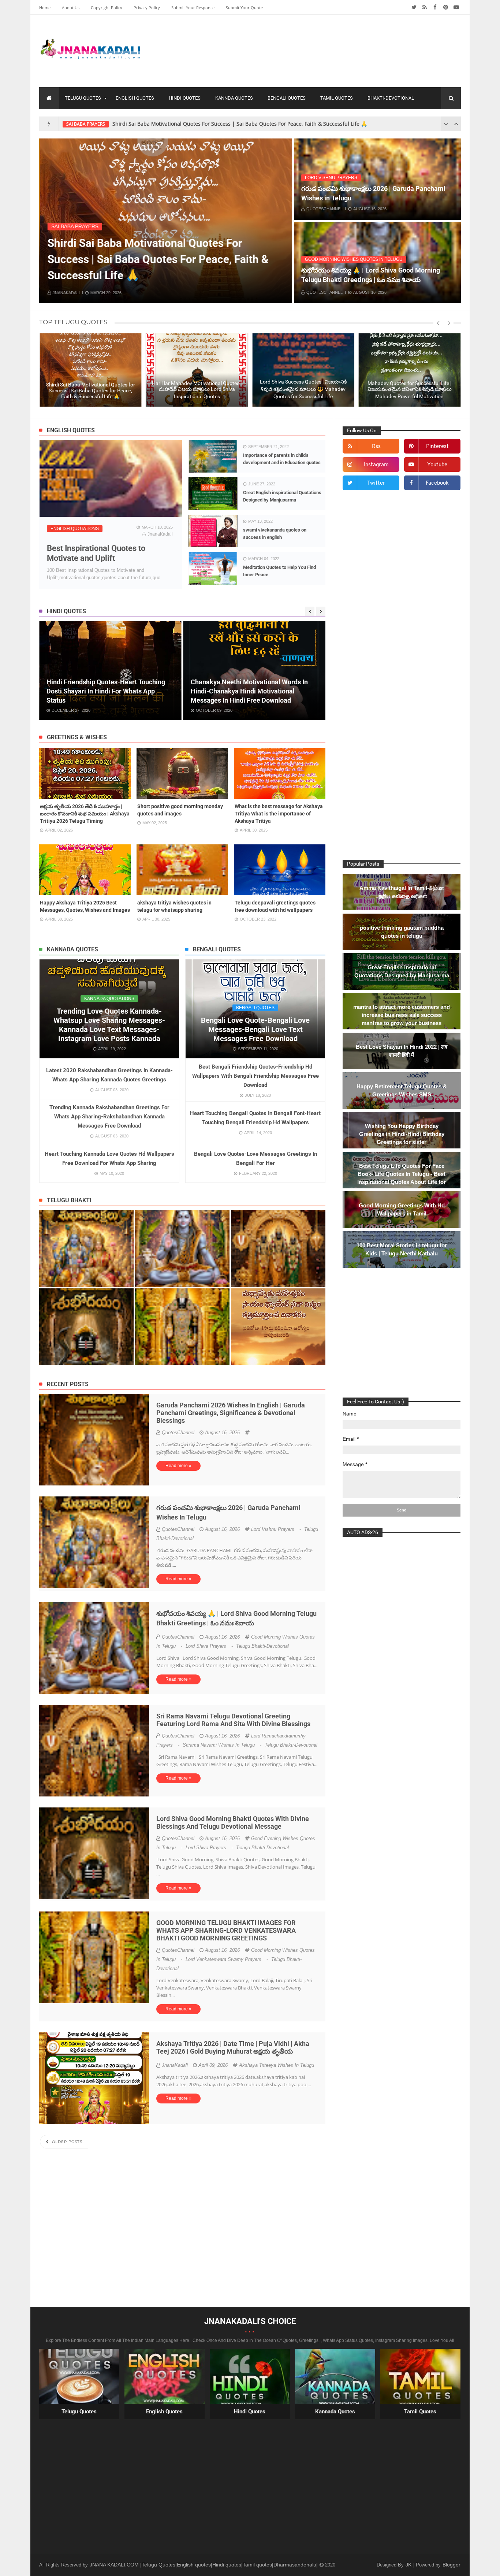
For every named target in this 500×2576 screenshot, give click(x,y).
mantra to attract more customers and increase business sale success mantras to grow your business (402, 1015)
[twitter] (414, 7)
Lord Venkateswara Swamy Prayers (227, 1959)
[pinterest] (446, 7)
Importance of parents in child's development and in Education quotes (282, 459)
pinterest (437, 447)
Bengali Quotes (287, 98)
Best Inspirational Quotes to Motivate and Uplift (96, 553)
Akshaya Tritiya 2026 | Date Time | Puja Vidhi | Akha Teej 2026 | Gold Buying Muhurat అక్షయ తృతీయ (233, 2047)
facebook (437, 483)
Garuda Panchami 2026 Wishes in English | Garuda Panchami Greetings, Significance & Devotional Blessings (231, 1413)
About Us (71, 8)
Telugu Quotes (83, 98)
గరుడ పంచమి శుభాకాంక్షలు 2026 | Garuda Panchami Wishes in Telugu (373, 193)
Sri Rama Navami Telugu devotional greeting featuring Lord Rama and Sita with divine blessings (233, 1720)
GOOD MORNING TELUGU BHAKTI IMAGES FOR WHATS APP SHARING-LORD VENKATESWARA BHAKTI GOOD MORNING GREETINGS (226, 1930)
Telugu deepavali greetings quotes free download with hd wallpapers (275, 906)
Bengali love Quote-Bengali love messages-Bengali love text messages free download (255, 1029)
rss (376, 447)
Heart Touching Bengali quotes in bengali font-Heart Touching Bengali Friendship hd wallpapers (255, 1118)
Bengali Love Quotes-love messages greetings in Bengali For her (255, 1159)
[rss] (424, 7)
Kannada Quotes (335, 2412)
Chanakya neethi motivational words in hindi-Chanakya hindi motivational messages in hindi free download (105, 691)
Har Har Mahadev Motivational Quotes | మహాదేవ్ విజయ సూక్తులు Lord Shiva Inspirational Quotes (263, 124)
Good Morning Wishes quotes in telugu (354, 259)
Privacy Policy (147, 8)
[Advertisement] (328, 49)
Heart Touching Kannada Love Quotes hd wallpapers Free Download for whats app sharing (109, 1159)
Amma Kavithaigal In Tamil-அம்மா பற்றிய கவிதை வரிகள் (402, 892)
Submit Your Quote (244, 8)
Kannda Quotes (234, 98)
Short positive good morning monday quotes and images (180, 810)
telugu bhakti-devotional (262, 1646)
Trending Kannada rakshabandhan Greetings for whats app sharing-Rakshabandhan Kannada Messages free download (109, 1117)
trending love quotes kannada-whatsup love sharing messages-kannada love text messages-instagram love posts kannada (109, 1025)
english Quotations (75, 529)
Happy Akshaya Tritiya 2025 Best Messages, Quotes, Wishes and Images (85, 906)
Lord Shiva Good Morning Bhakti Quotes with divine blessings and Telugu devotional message (233, 1822)
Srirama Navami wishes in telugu (223, 1745)
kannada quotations (109, 999)
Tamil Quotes (337, 98)
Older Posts (66, 2142)
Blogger (452, 2565)
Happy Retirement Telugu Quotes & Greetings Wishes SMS (402, 1090)
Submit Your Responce (193, 8)
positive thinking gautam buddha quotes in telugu (402, 932)
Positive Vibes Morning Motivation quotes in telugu (409, 393)
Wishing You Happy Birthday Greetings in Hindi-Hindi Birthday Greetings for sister (251, 696)
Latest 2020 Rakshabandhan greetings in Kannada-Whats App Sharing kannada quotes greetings (109, 1075)
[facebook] (435, 7)
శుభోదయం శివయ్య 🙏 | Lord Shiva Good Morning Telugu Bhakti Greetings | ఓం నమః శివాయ (371, 275)
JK (409, 2565)
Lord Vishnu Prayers (331, 178)
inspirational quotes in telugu (103, 124)
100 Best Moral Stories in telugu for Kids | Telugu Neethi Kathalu (402, 1249)
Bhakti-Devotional (391, 98)
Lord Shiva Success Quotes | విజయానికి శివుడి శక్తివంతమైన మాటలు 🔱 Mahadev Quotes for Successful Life (197, 389)
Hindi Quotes (185, 98)
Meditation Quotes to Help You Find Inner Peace (279, 571)
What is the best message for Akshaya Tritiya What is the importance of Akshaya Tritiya (279, 814)
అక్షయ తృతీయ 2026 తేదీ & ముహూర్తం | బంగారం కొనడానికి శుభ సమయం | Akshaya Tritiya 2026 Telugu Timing (85, 814)
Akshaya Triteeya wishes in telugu (277, 2065)
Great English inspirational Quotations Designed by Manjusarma (282, 496)
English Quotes (135, 98)
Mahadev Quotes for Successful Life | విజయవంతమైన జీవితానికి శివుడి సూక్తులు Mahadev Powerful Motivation (303, 390)
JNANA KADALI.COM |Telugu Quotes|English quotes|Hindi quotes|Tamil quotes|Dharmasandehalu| (204, 2565)
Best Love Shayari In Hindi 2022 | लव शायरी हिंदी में (402, 1051)
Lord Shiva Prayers (227, 226)
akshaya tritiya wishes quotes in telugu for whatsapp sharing (174, 906)
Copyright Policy (107, 8)
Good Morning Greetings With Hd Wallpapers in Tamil (402, 1209)
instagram (376, 465)
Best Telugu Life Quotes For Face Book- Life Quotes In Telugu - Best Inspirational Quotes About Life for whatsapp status (402, 1178)
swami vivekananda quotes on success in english (275, 534)
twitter (376, 483)
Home (45, 8)
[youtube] (456, 7)
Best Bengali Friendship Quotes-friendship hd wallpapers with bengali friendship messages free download (255, 1076)
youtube (437, 465)
